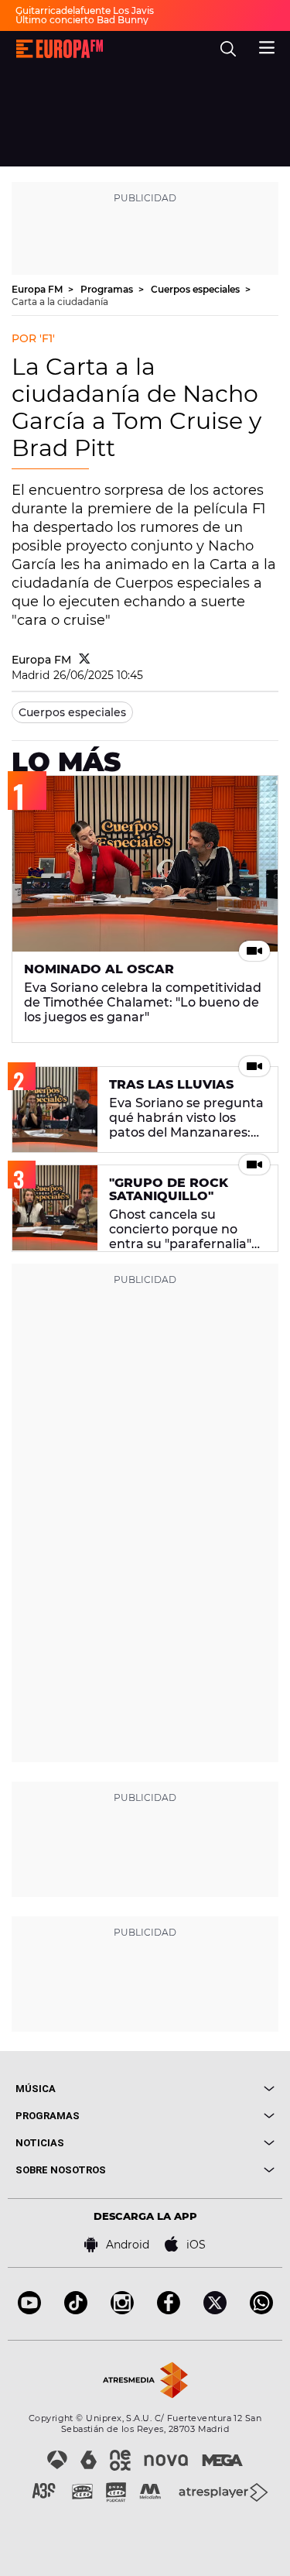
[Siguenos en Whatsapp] (261, 2310)
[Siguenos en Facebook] (169, 2310)
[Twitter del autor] (85, 660)
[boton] (210, 2089)
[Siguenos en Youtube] (29, 2310)
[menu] (267, 46)
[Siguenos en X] (215, 2310)
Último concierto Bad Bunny (82, 20)
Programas (108, 289)
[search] (228, 49)
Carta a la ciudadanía (60, 302)
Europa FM (38, 289)
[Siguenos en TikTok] (76, 2310)
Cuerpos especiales (196, 289)
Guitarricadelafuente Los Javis (85, 10)
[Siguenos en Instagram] (122, 2310)
